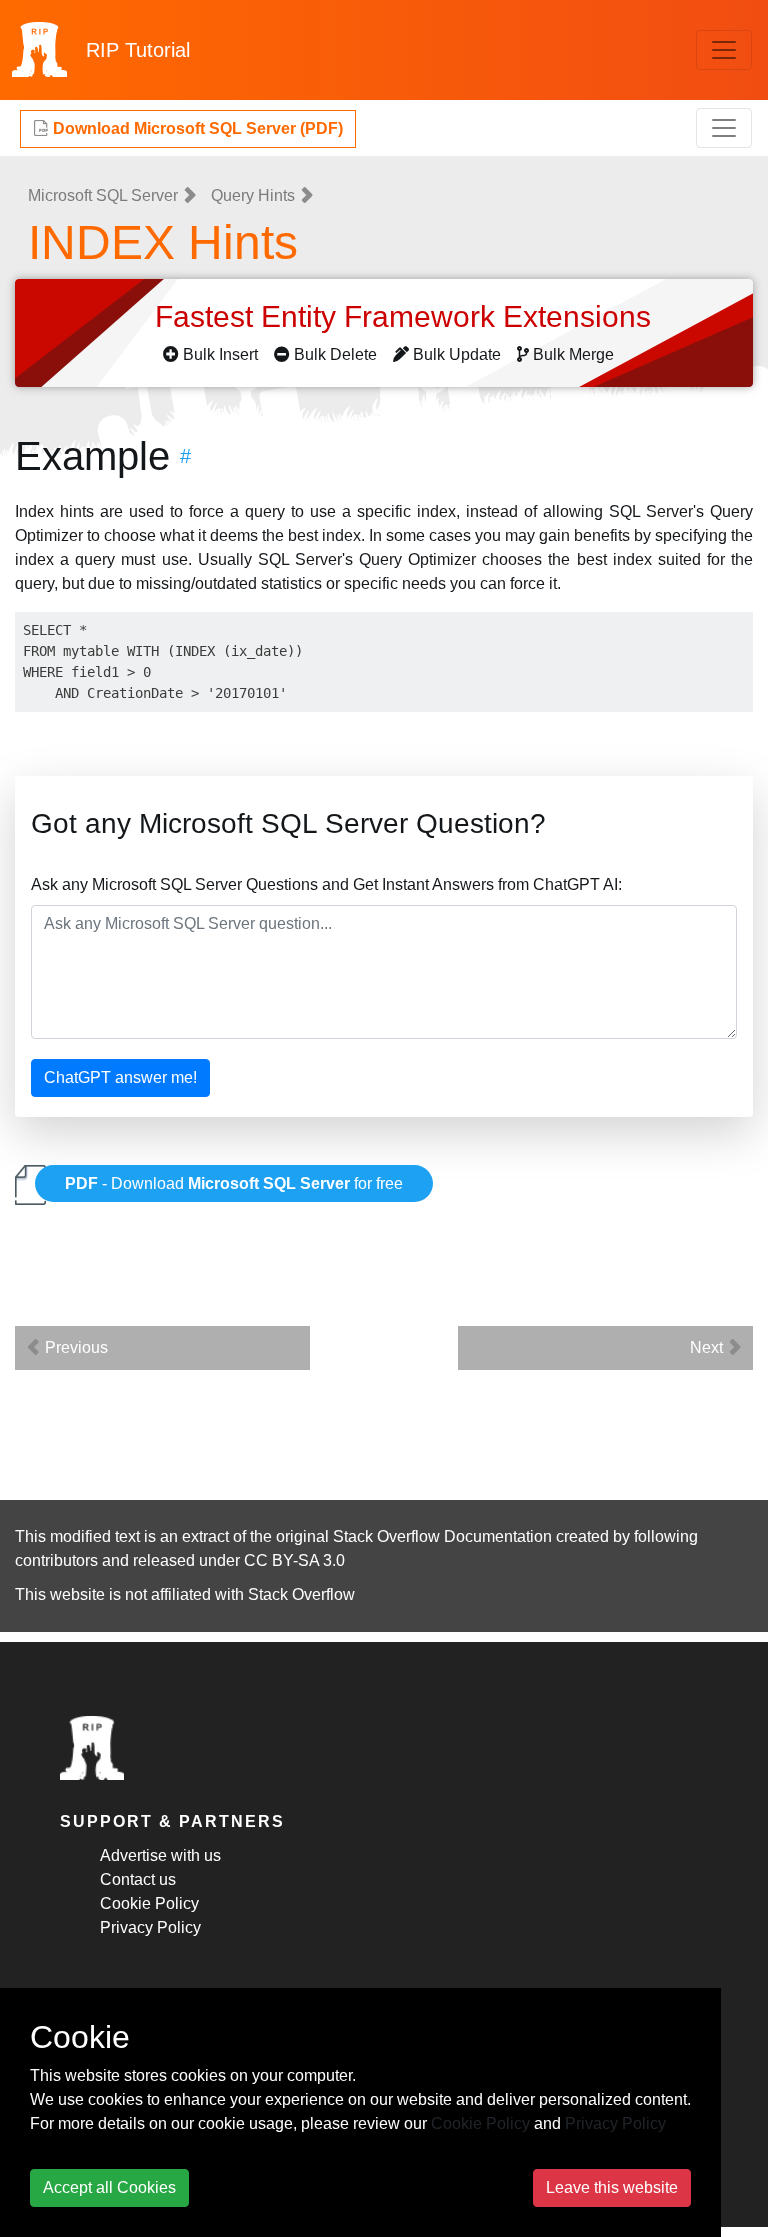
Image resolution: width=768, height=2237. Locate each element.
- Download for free (234, 1183)
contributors (56, 1560)
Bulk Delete (335, 354)
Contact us (138, 1879)
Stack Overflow (301, 1594)
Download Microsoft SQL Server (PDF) (196, 128)
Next (708, 1347)
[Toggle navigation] (724, 50)
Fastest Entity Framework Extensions (407, 316)
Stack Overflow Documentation (442, 1536)
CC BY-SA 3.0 (294, 1560)
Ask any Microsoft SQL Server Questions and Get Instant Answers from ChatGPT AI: (326, 884)
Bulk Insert (220, 354)
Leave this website (612, 2187)
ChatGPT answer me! (120, 1077)
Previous (74, 1347)
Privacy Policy (150, 1927)
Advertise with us (160, 1855)
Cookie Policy (149, 1903)
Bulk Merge (573, 354)
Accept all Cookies (109, 2187)
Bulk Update (457, 354)
